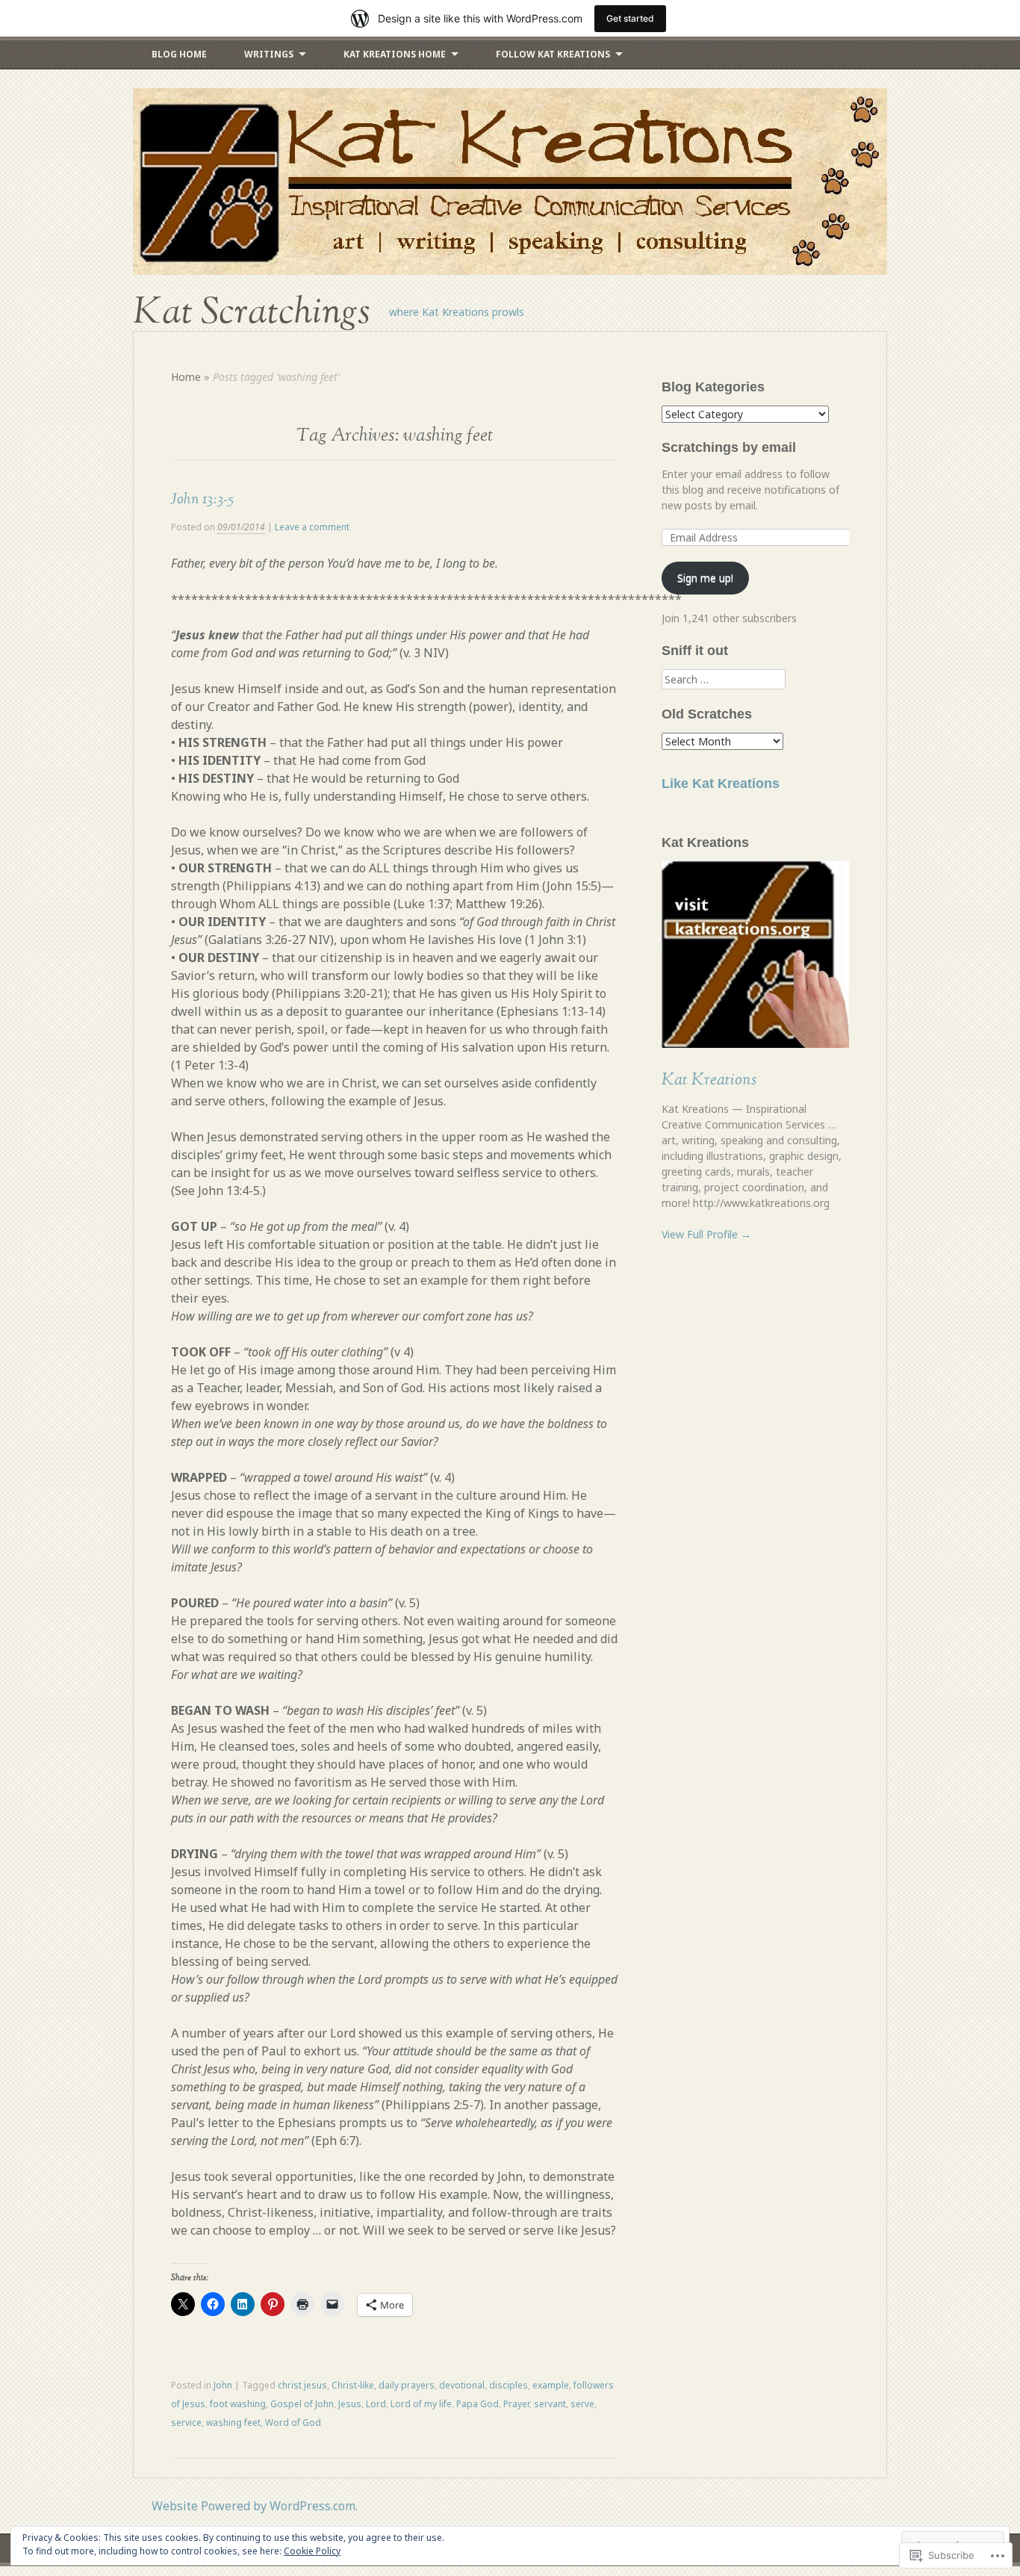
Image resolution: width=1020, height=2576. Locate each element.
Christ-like (353, 2385)
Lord (376, 2404)
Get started (630, 18)
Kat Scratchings (252, 312)
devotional (462, 2385)
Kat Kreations (709, 1080)
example (551, 2385)
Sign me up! (705, 578)
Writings (269, 54)
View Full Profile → (706, 1234)
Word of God (293, 2423)
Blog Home (179, 54)
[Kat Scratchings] (510, 181)
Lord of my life (421, 2404)
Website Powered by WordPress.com (254, 2506)
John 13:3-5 (202, 499)
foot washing (238, 2404)
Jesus (350, 2404)
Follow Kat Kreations (553, 54)
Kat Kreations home (395, 54)
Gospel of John (302, 2404)
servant (550, 2404)
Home (186, 377)
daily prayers (407, 2385)
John (223, 2385)
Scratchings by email (729, 447)
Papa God (478, 2404)
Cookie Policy (312, 2551)
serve (582, 2404)
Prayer (516, 2404)
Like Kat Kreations (721, 783)
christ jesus (302, 2385)
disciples (509, 2385)
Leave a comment (312, 527)
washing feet (233, 2423)
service (186, 2423)
